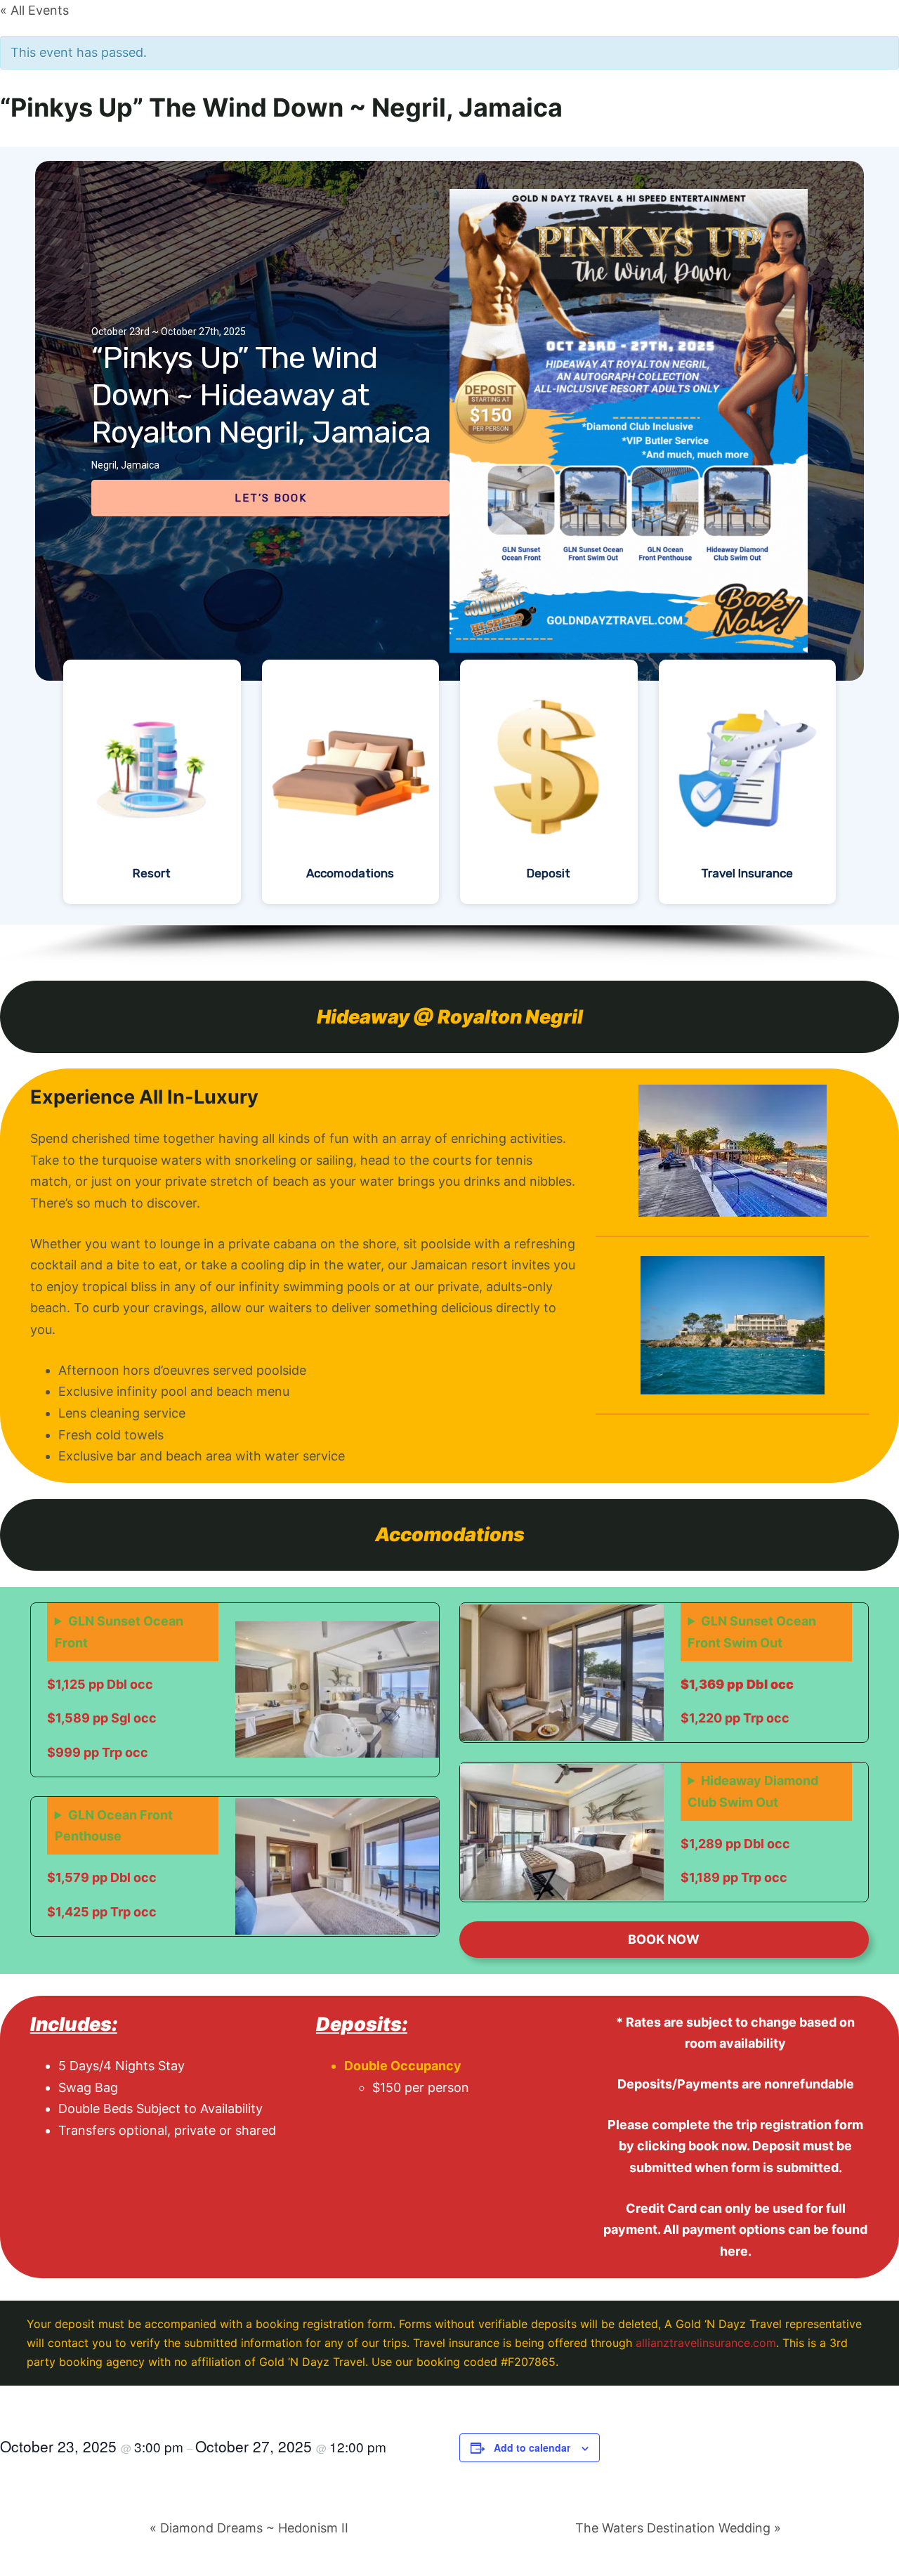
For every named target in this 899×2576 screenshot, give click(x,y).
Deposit (549, 873)
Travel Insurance (747, 873)
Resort (152, 873)
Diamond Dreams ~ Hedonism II (249, 2528)
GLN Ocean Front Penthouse (114, 1826)
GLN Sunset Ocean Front (119, 1632)
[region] (449, 556)
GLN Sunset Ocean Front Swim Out (752, 1632)
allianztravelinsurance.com (706, 2343)
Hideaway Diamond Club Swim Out (753, 1791)
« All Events (34, 10)
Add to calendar (532, 2447)
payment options (734, 2229)
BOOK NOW (664, 1939)
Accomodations (350, 873)
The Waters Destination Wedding (678, 2528)
